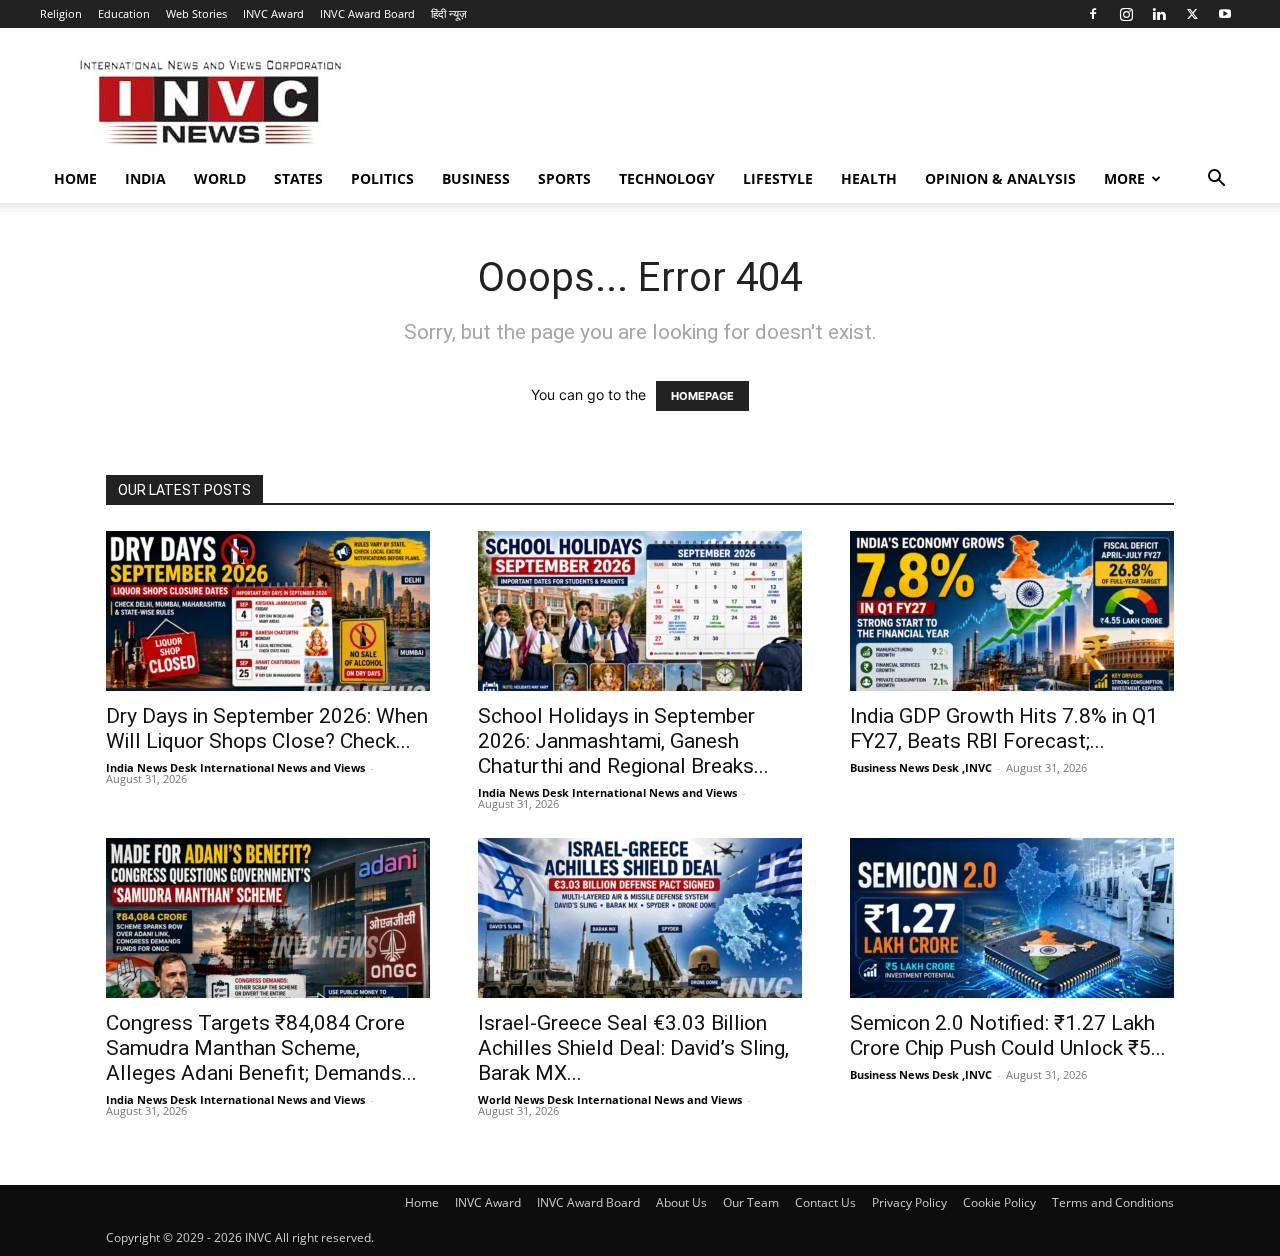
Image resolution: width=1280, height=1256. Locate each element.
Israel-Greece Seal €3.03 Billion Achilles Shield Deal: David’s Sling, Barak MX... (633, 1048)
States (298, 178)
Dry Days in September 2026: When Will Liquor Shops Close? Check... (267, 728)
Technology (667, 178)
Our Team (751, 1202)
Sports (564, 178)
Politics (382, 178)
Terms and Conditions (1113, 1202)
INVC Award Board (367, 13)
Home (75, 178)
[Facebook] (1093, 14)
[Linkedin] (1159, 14)
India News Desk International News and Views (235, 767)
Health (869, 178)
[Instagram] (1126, 14)
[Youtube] (1225, 14)
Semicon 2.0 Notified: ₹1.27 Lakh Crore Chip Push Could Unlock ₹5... (1008, 1035)
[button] (1216, 180)
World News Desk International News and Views (610, 1099)
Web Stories (196, 13)
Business (476, 178)
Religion (61, 13)
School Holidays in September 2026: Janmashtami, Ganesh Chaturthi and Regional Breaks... (623, 741)
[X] (1192, 14)
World (220, 178)
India (145, 178)
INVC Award (273, 13)
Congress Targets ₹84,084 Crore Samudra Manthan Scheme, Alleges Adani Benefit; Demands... (261, 1048)
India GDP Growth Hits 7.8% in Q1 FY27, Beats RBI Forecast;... (1004, 728)
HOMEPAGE (702, 396)
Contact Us (825, 1202)
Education (124, 13)
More (1124, 178)
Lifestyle (778, 178)
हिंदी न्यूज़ (449, 13)
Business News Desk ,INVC (921, 767)
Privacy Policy (909, 1202)
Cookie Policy (999, 1202)
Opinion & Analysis (1000, 178)
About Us (681, 1202)
